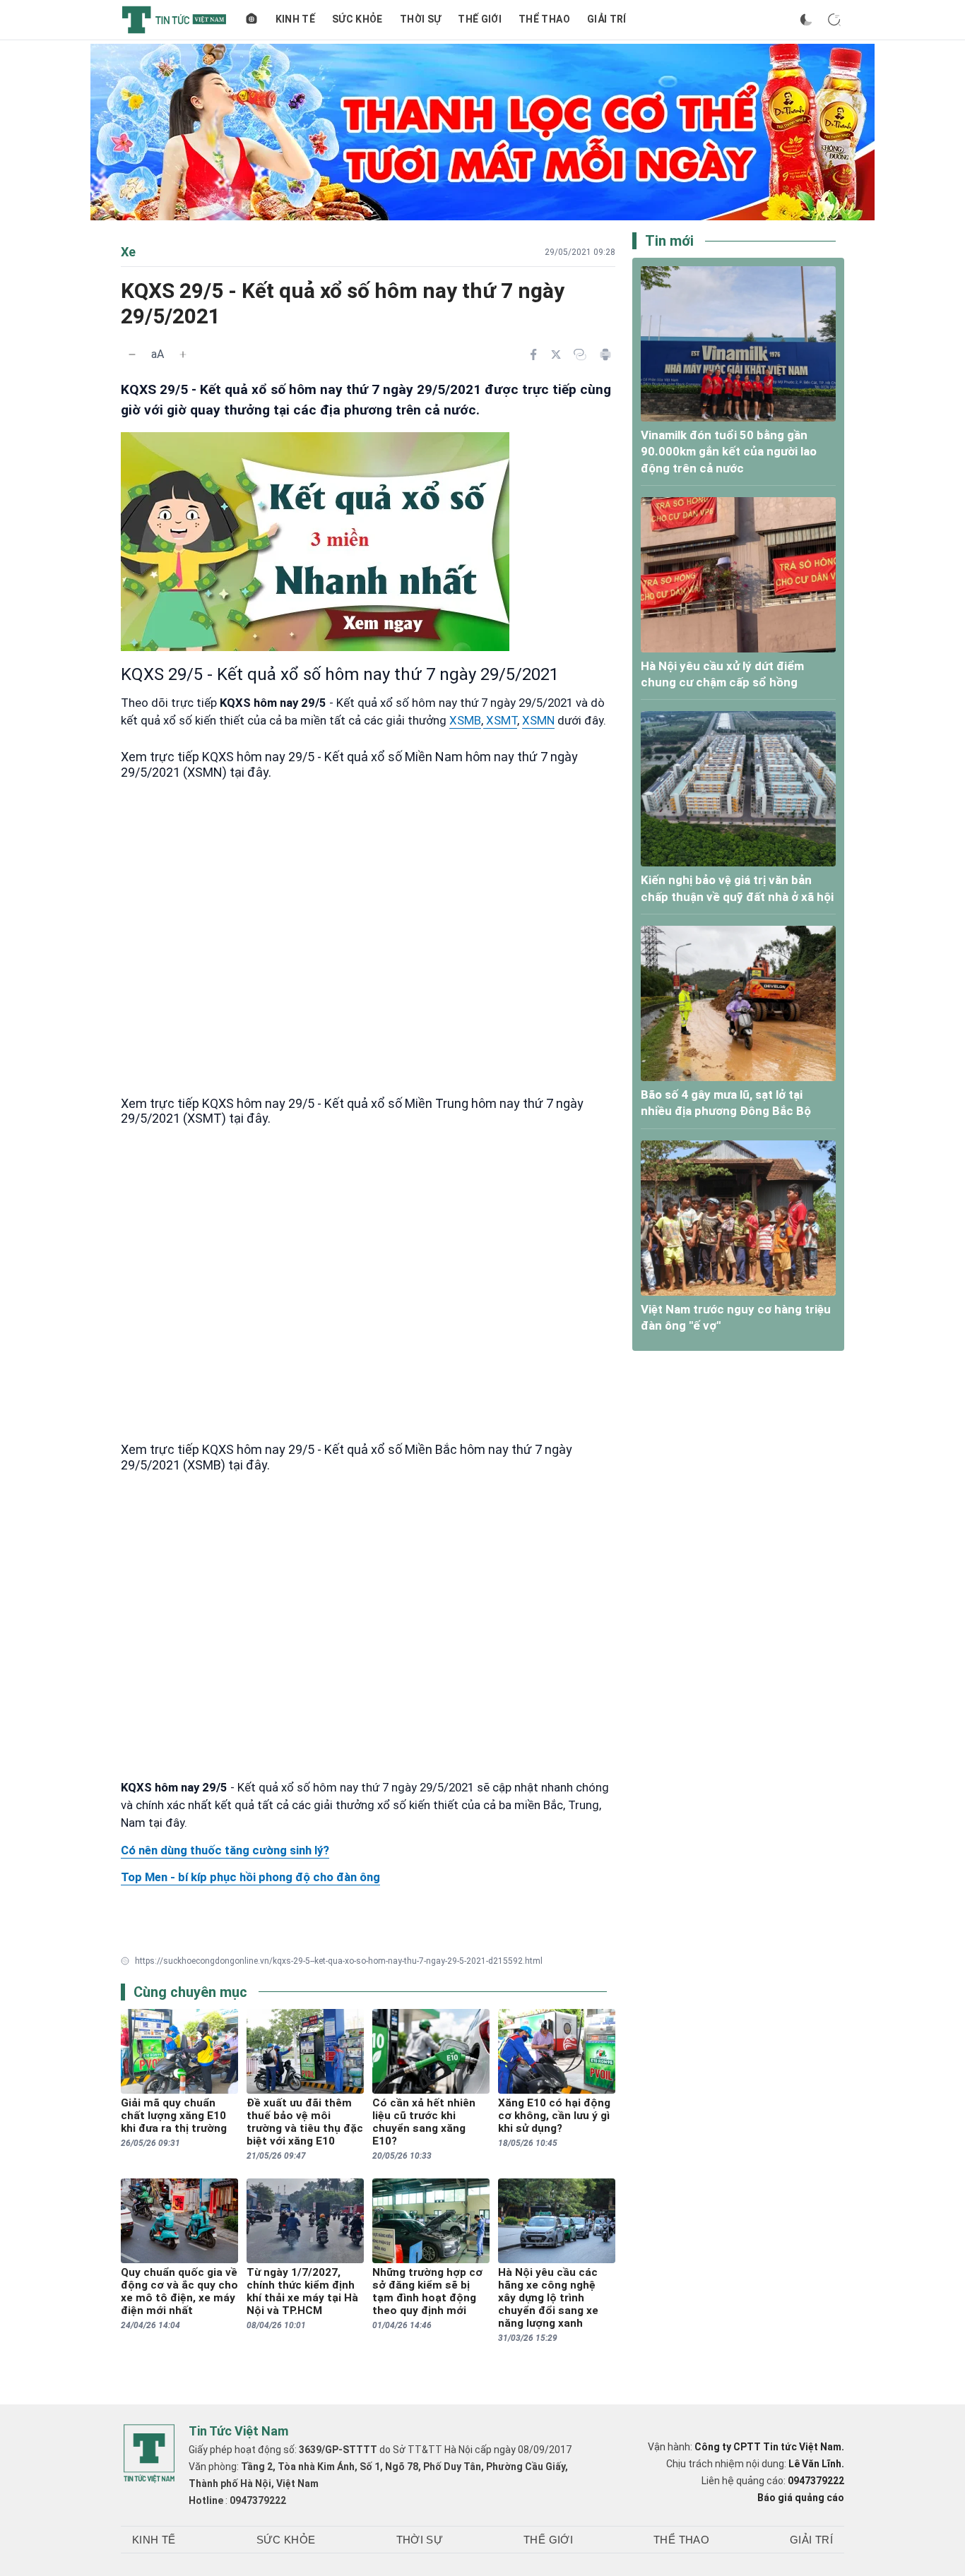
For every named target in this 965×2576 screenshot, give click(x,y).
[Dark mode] (806, 20)
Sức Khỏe (357, 19)
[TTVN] (149, 2454)
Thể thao (544, 19)
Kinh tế (295, 19)
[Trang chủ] (251, 20)
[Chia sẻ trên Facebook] (533, 354)
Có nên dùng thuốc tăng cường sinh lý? (225, 1850)
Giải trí (607, 19)
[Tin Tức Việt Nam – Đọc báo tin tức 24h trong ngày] (174, 20)
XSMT (500, 720)
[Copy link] (580, 354)
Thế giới (480, 19)
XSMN (538, 720)
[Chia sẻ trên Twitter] (556, 354)
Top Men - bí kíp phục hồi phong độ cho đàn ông (250, 1877)
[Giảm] (132, 354)
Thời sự (420, 19)
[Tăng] (183, 354)
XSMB (465, 720)
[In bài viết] (605, 354)
